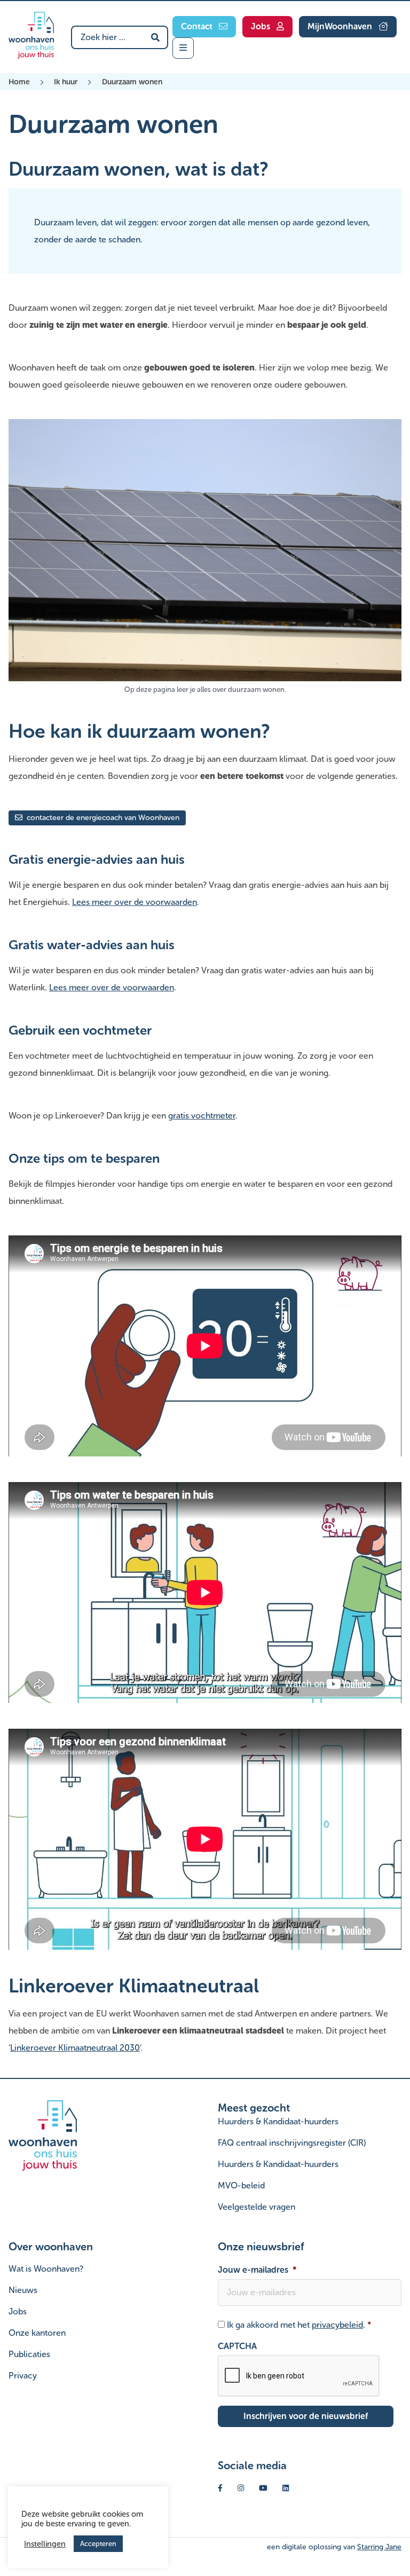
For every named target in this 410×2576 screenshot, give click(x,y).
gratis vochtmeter (202, 1116)
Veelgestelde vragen (257, 2207)
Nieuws (23, 2290)
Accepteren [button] (98, 2544)
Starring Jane (379, 2547)
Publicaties (29, 2354)
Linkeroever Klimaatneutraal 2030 (75, 2048)
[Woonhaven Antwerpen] (31, 35)
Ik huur (66, 82)
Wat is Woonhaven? (46, 2269)
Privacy (23, 2376)
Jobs (18, 2311)
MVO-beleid (241, 2185)
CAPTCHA (237, 2346)
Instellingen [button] (45, 2544)
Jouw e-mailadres (257, 2270)
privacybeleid (337, 2325)
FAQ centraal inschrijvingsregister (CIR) (292, 2143)
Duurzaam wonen (132, 82)
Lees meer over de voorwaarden (135, 902)
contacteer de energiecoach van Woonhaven (102, 818)
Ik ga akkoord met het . (299, 2325)
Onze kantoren (37, 2333)
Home (19, 82)
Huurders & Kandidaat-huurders (278, 2121)
